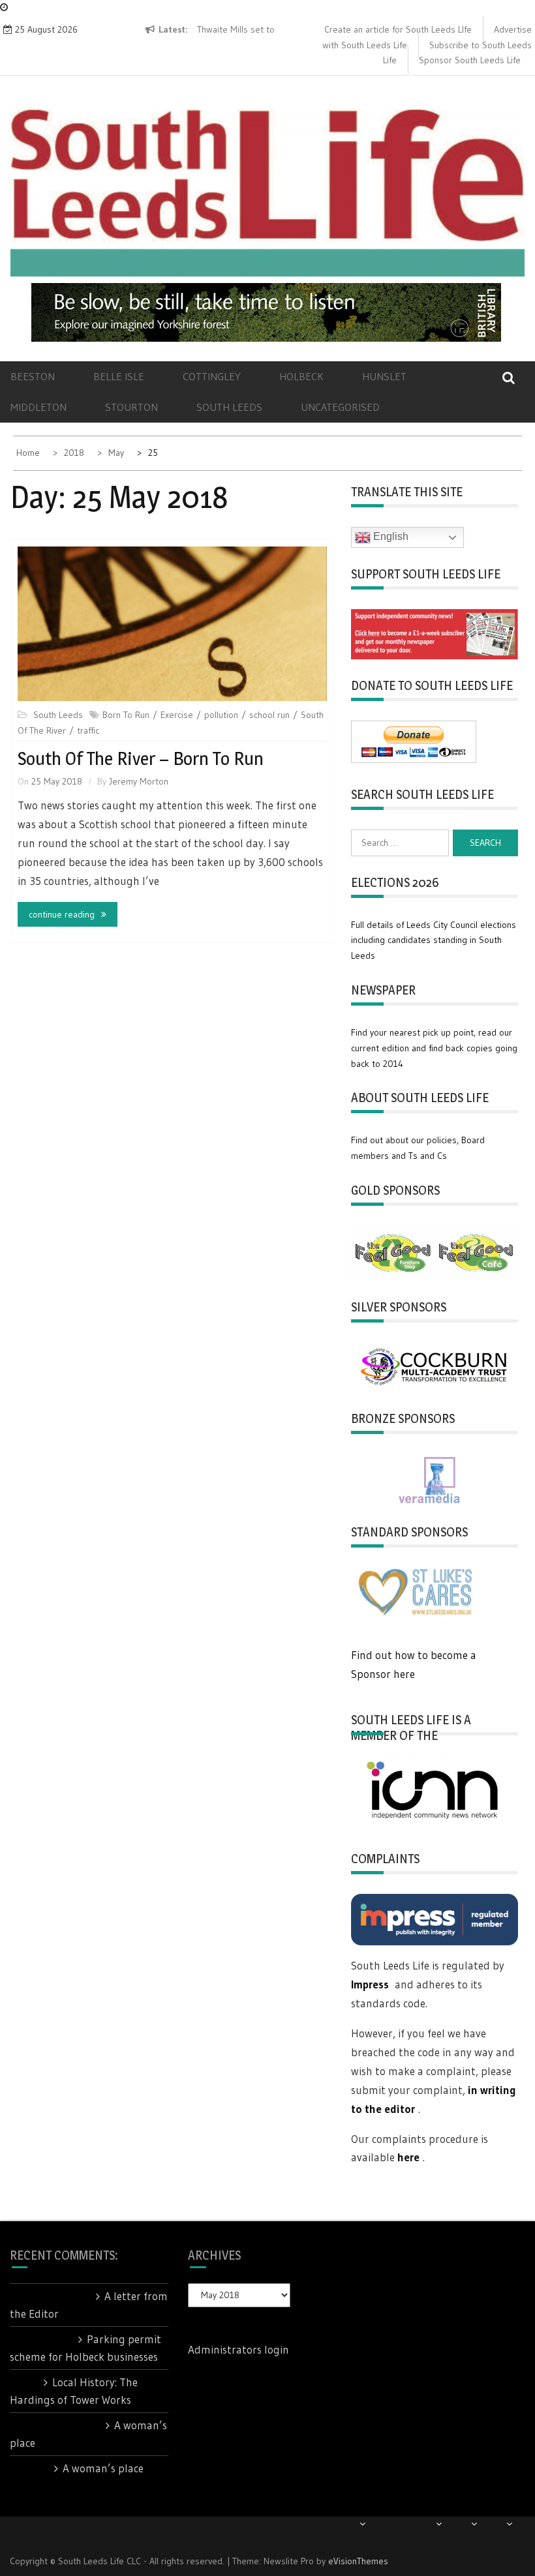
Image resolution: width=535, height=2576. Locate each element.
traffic (88, 730)
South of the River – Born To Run (141, 758)
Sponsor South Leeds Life (470, 60)
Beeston (33, 376)
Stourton (131, 407)
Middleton (38, 407)
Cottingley (212, 376)
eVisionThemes (358, 2561)
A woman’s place (103, 2468)
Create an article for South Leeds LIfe (398, 29)
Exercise (177, 715)
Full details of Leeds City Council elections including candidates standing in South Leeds (434, 940)
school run (269, 715)
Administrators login (238, 2349)
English (390, 536)
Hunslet (384, 376)
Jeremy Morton (139, 781)
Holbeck (301, 376)
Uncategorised (340, 407)
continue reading (62, 914)
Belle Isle (119, 376)
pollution (221, 715)
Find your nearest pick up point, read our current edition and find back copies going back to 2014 (434, 1048)
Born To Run (126, 715)
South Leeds (229, 407)
